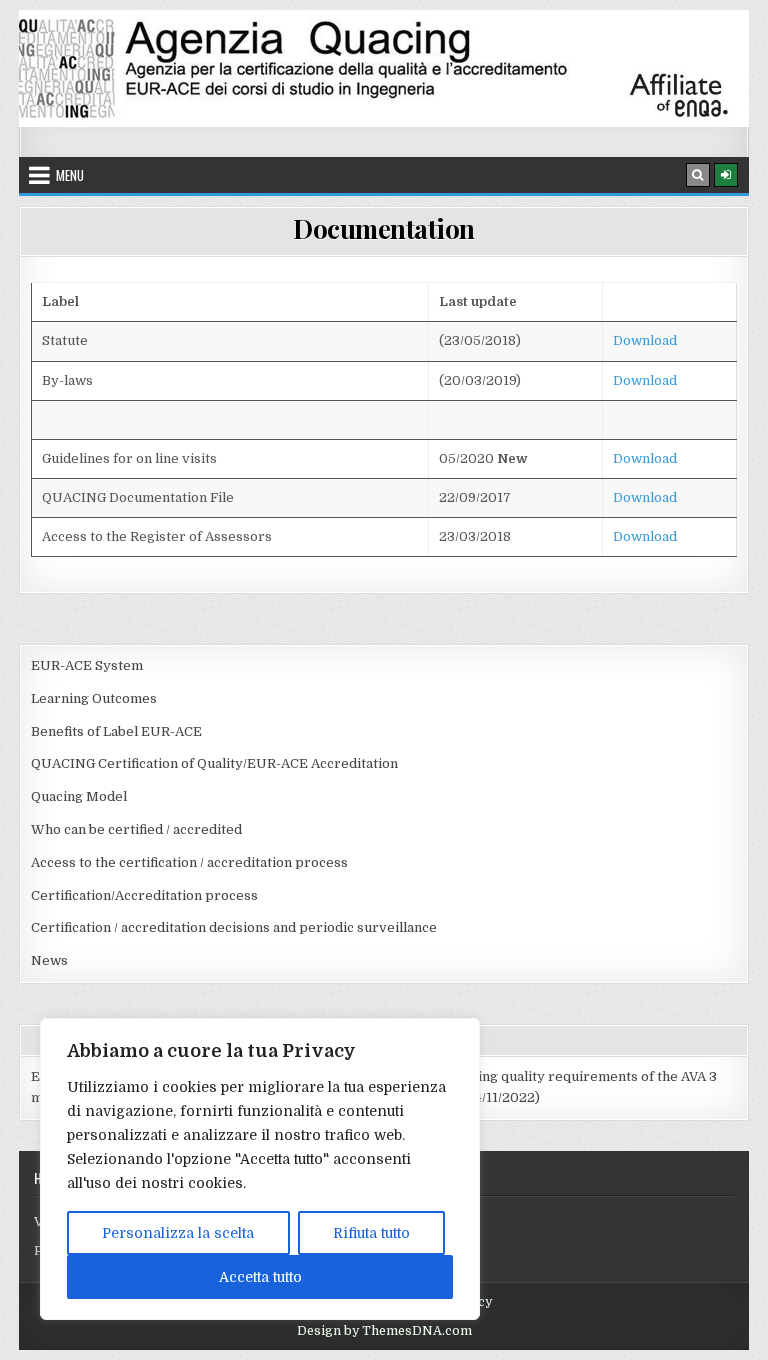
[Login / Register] (726, 175)
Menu (70, 175)
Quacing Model (79, 796)
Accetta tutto (260, 1277)
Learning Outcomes (94, 698)
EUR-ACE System (87, 665)
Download (645, 340)
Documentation (384, 228)
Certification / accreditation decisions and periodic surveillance (234, 927)
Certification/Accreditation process (144, 895)
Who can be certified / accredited (136, 829)
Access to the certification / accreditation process (189, 862)
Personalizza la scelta (178, 1233)
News (49, 960)
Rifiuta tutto (371, 1233)
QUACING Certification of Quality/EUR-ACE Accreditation (214, 763)
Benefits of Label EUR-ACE (116, 731)
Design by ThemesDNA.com (384, 1331)
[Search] (698, 175)
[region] (260, 1169)
